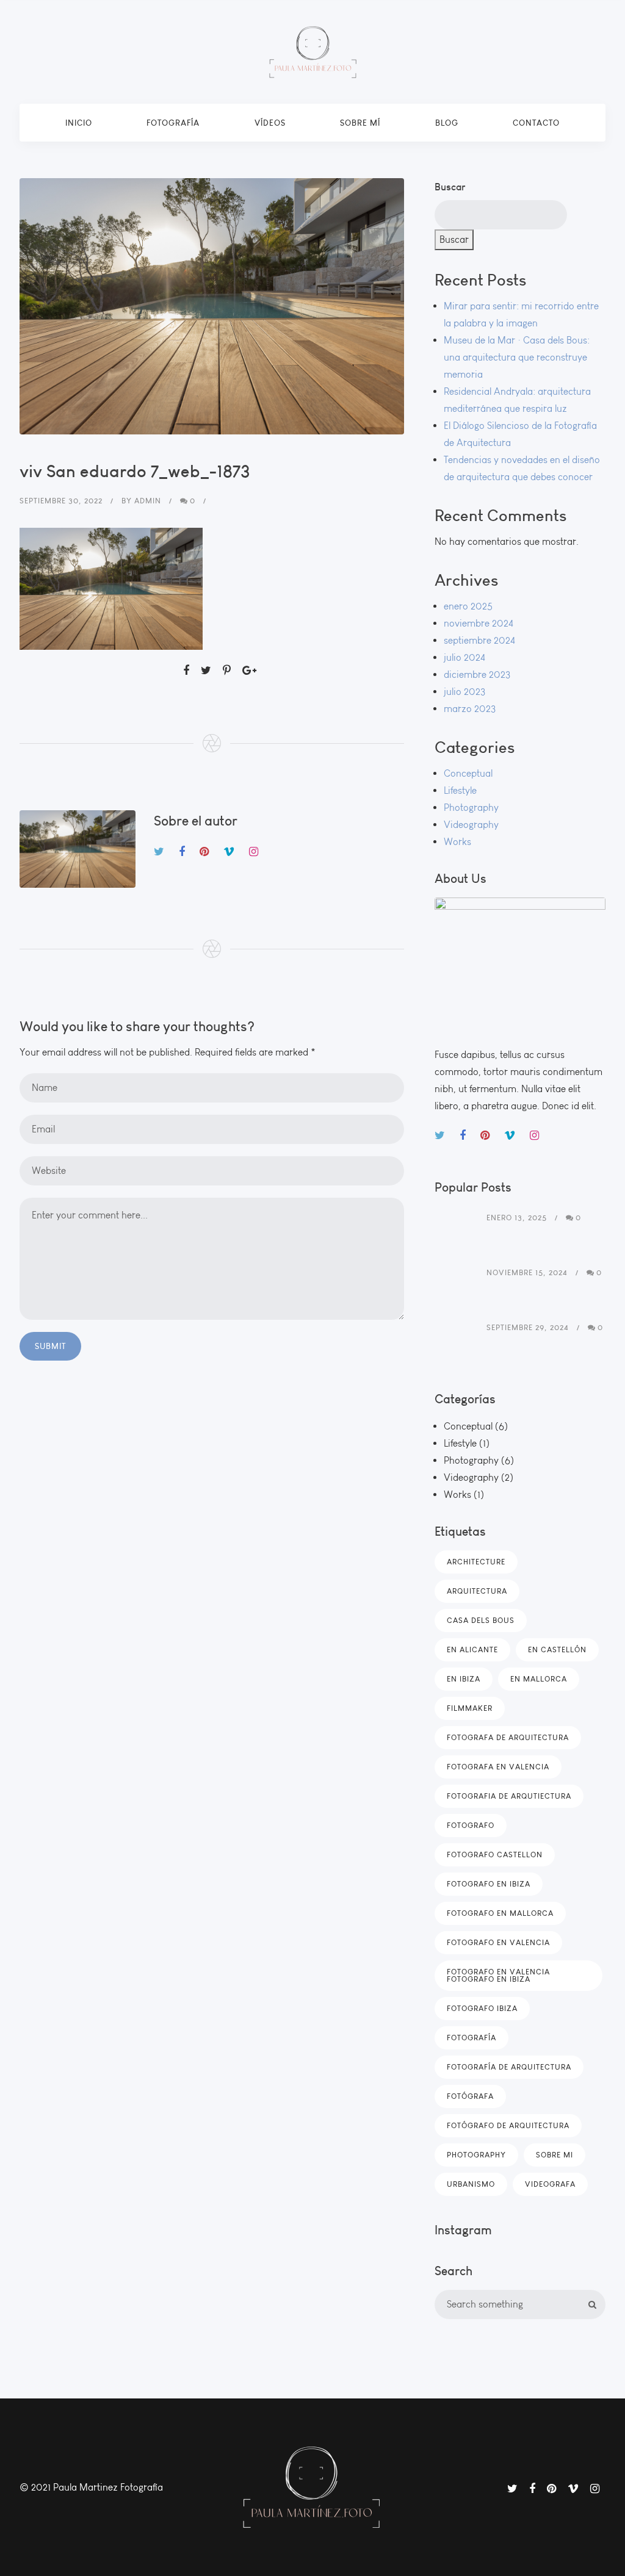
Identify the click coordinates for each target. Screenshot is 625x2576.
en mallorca (539, 1679)
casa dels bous (481, 1620)
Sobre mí (360, 123)
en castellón (557, 1650)
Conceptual (468, 773)
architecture (476, 1562)
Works (457, 842)
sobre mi (555, 2155)
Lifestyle (460, 790)
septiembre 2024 (479, 640)
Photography (471, 808)
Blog (447, 123)
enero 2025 (468, 606)
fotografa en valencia (498, 1767)
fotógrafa (470, 2096)
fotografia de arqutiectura (509, 1796)
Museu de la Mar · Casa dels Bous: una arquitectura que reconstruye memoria (517, 357)
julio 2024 (464, 657)
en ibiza (464, 1679)
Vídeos (270, 123)
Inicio (79, 123)
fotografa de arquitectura (508, 1737)
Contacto (536, 123)
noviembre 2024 (479, 623)
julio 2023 (464, 692)
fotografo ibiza (482, 2008)
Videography (471, 825)
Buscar (450, 187)
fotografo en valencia (498, 1942)
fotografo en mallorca (500, 1913)
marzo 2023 (470, 709)
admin (148, 501)
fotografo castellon (495, 1855)
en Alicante (472, 1650)
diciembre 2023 (477, 675)
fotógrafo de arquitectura (508, 2125)
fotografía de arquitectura (509, 2067)
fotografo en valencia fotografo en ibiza (498, 1975)
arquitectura (477, 1591)
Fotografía (173, 123)
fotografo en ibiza (489, 1884)
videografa (550, 2184)
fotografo (471, 1825)
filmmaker (470, 1708)
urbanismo (471, 2184)
